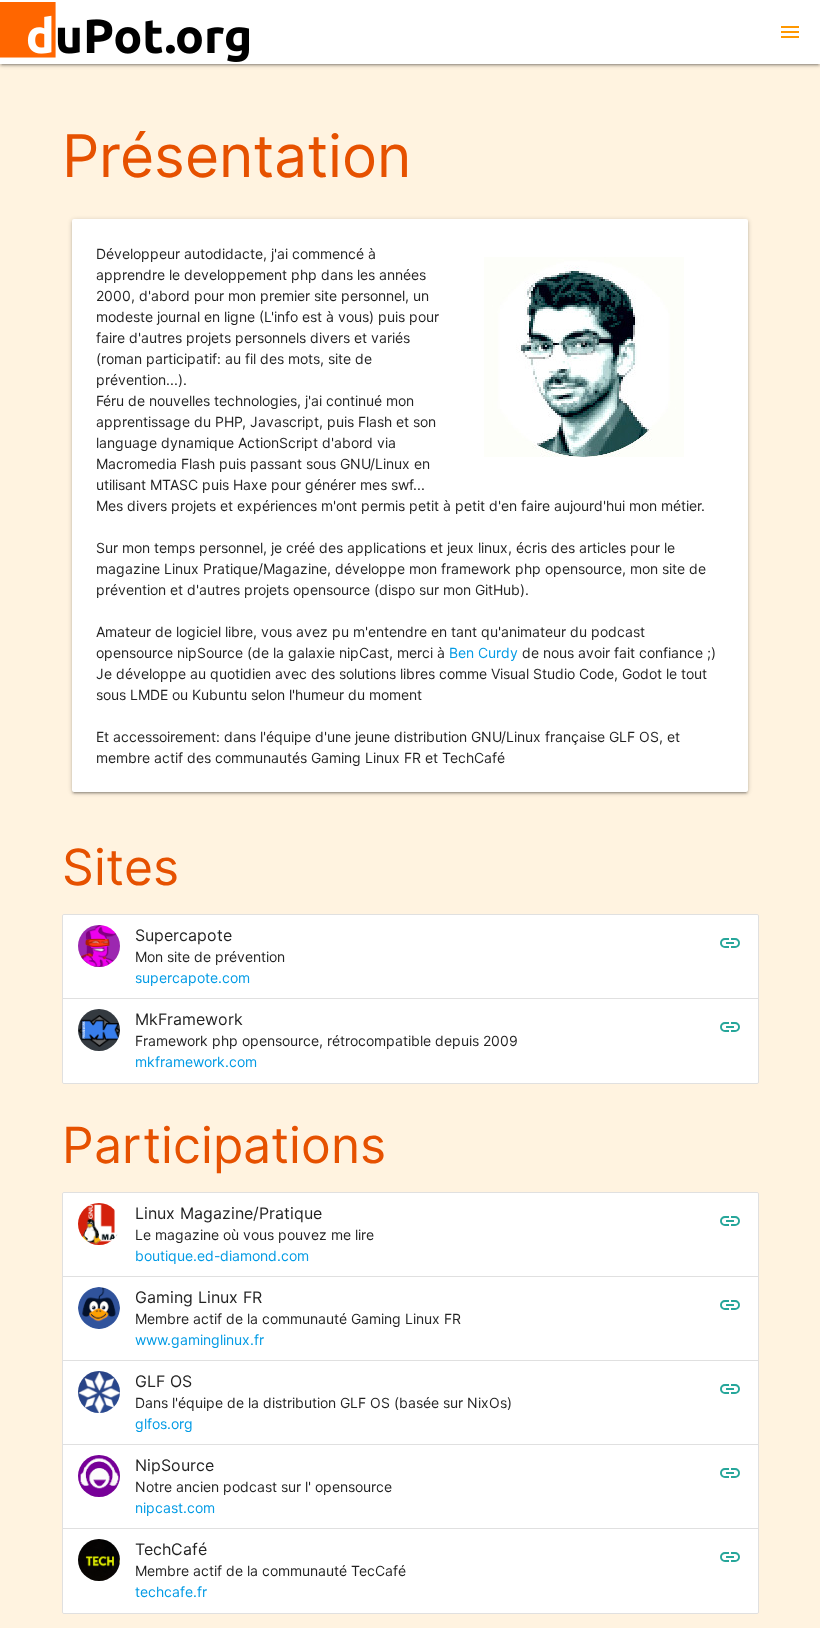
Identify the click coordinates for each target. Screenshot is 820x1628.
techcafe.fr (171, 1591)
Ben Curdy (483, 652)
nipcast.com (175, 1507)
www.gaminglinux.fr (199, 1339)
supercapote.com (192, 977)
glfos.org (164, 1423)
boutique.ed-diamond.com (222, 1255)
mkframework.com (196, 1061)
